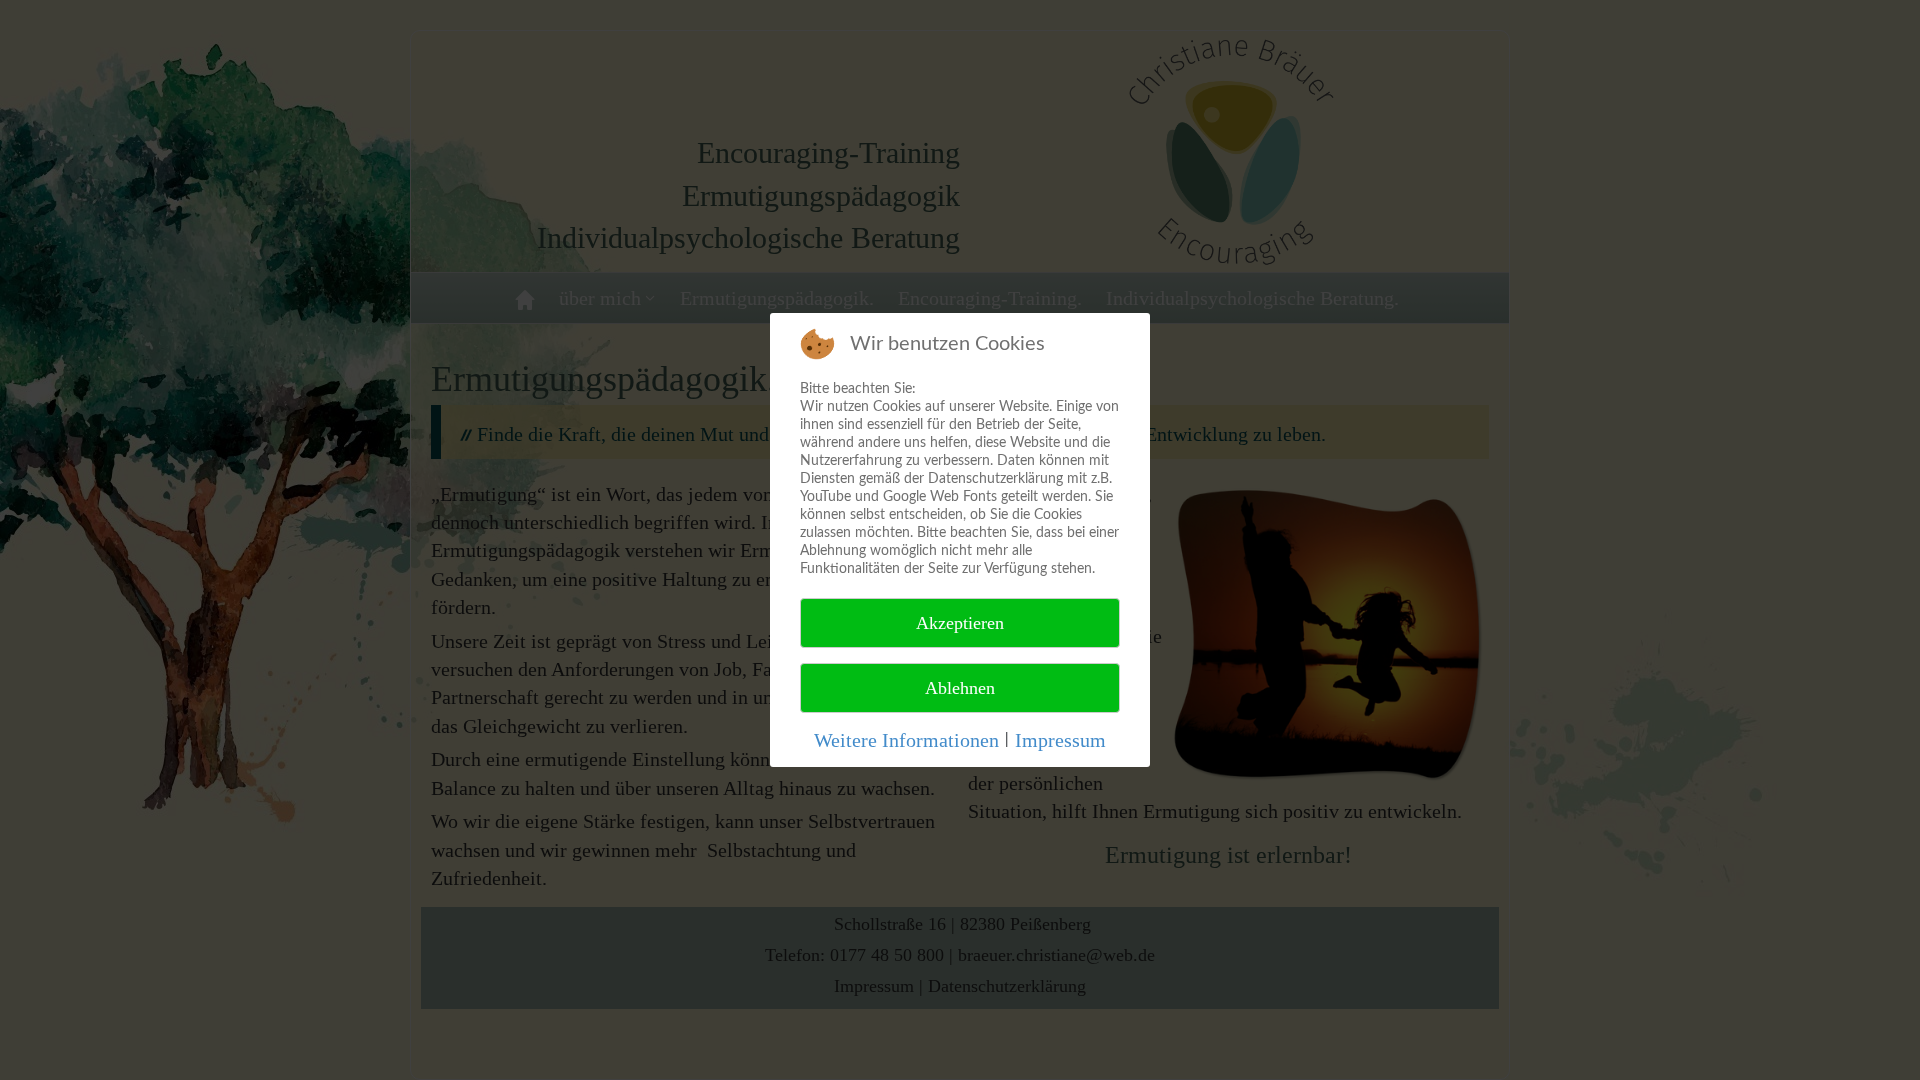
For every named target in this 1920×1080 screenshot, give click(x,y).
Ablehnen (960, 688)
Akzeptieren (960, 623)
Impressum (1060, 740)
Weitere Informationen (906, 740)
